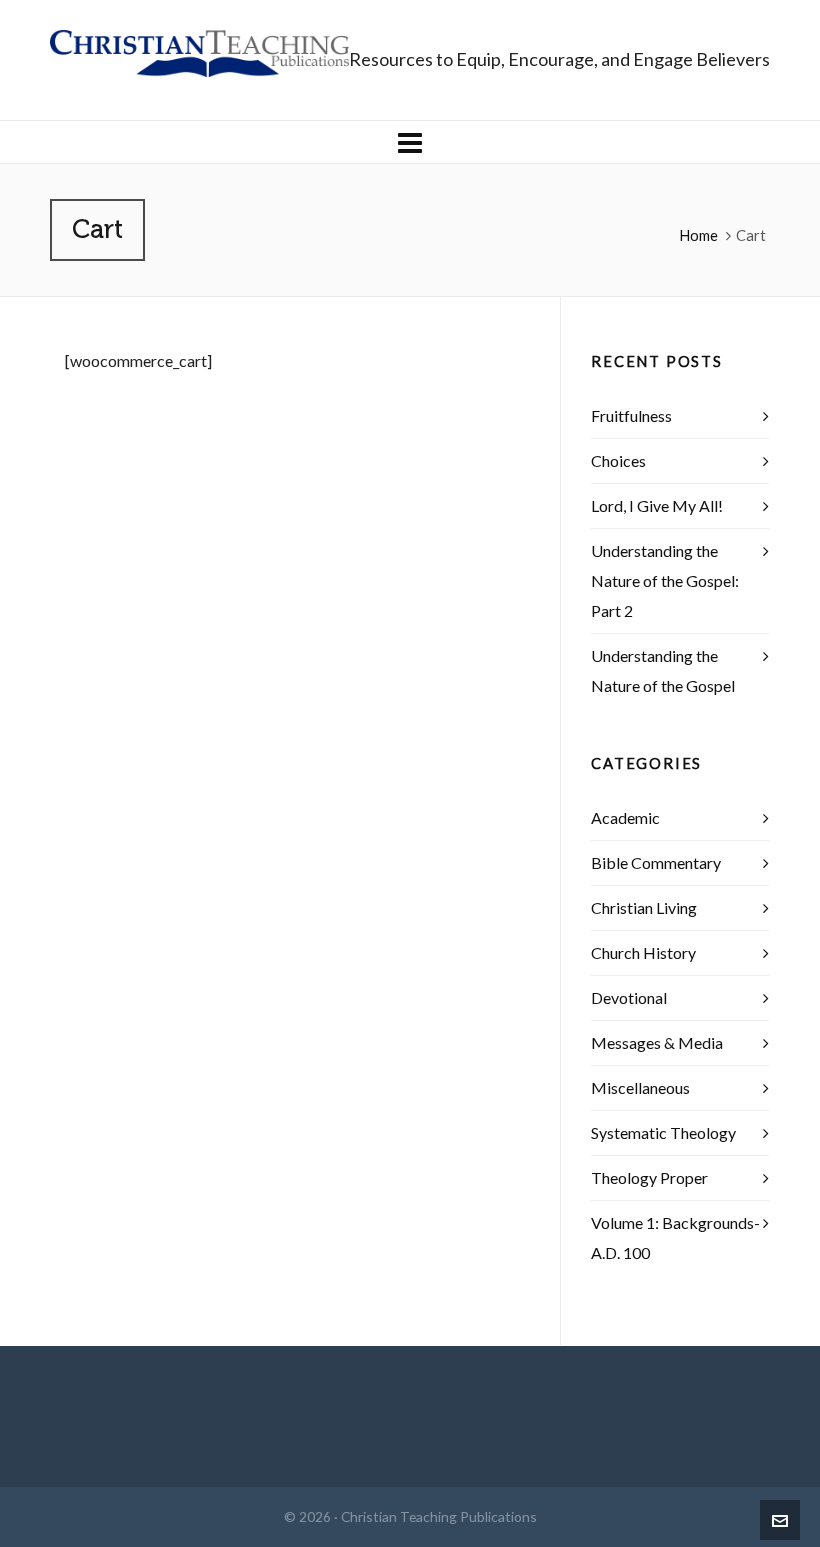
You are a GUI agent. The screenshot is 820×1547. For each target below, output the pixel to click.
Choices (618, 460)
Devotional (629, 997)
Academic (625, 817)
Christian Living (644, 907)
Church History (643, 952)
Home (698, 235)
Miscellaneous (640, 1087)
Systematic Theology (663, 1132)
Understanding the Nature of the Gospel (663, 670)
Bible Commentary (656, 862)
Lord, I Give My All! (657, 505)
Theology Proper (649, 1177)
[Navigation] (410, 142)
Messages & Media (657, 1042)
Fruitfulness (631, 415)
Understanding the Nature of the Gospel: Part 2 (665, 580)
